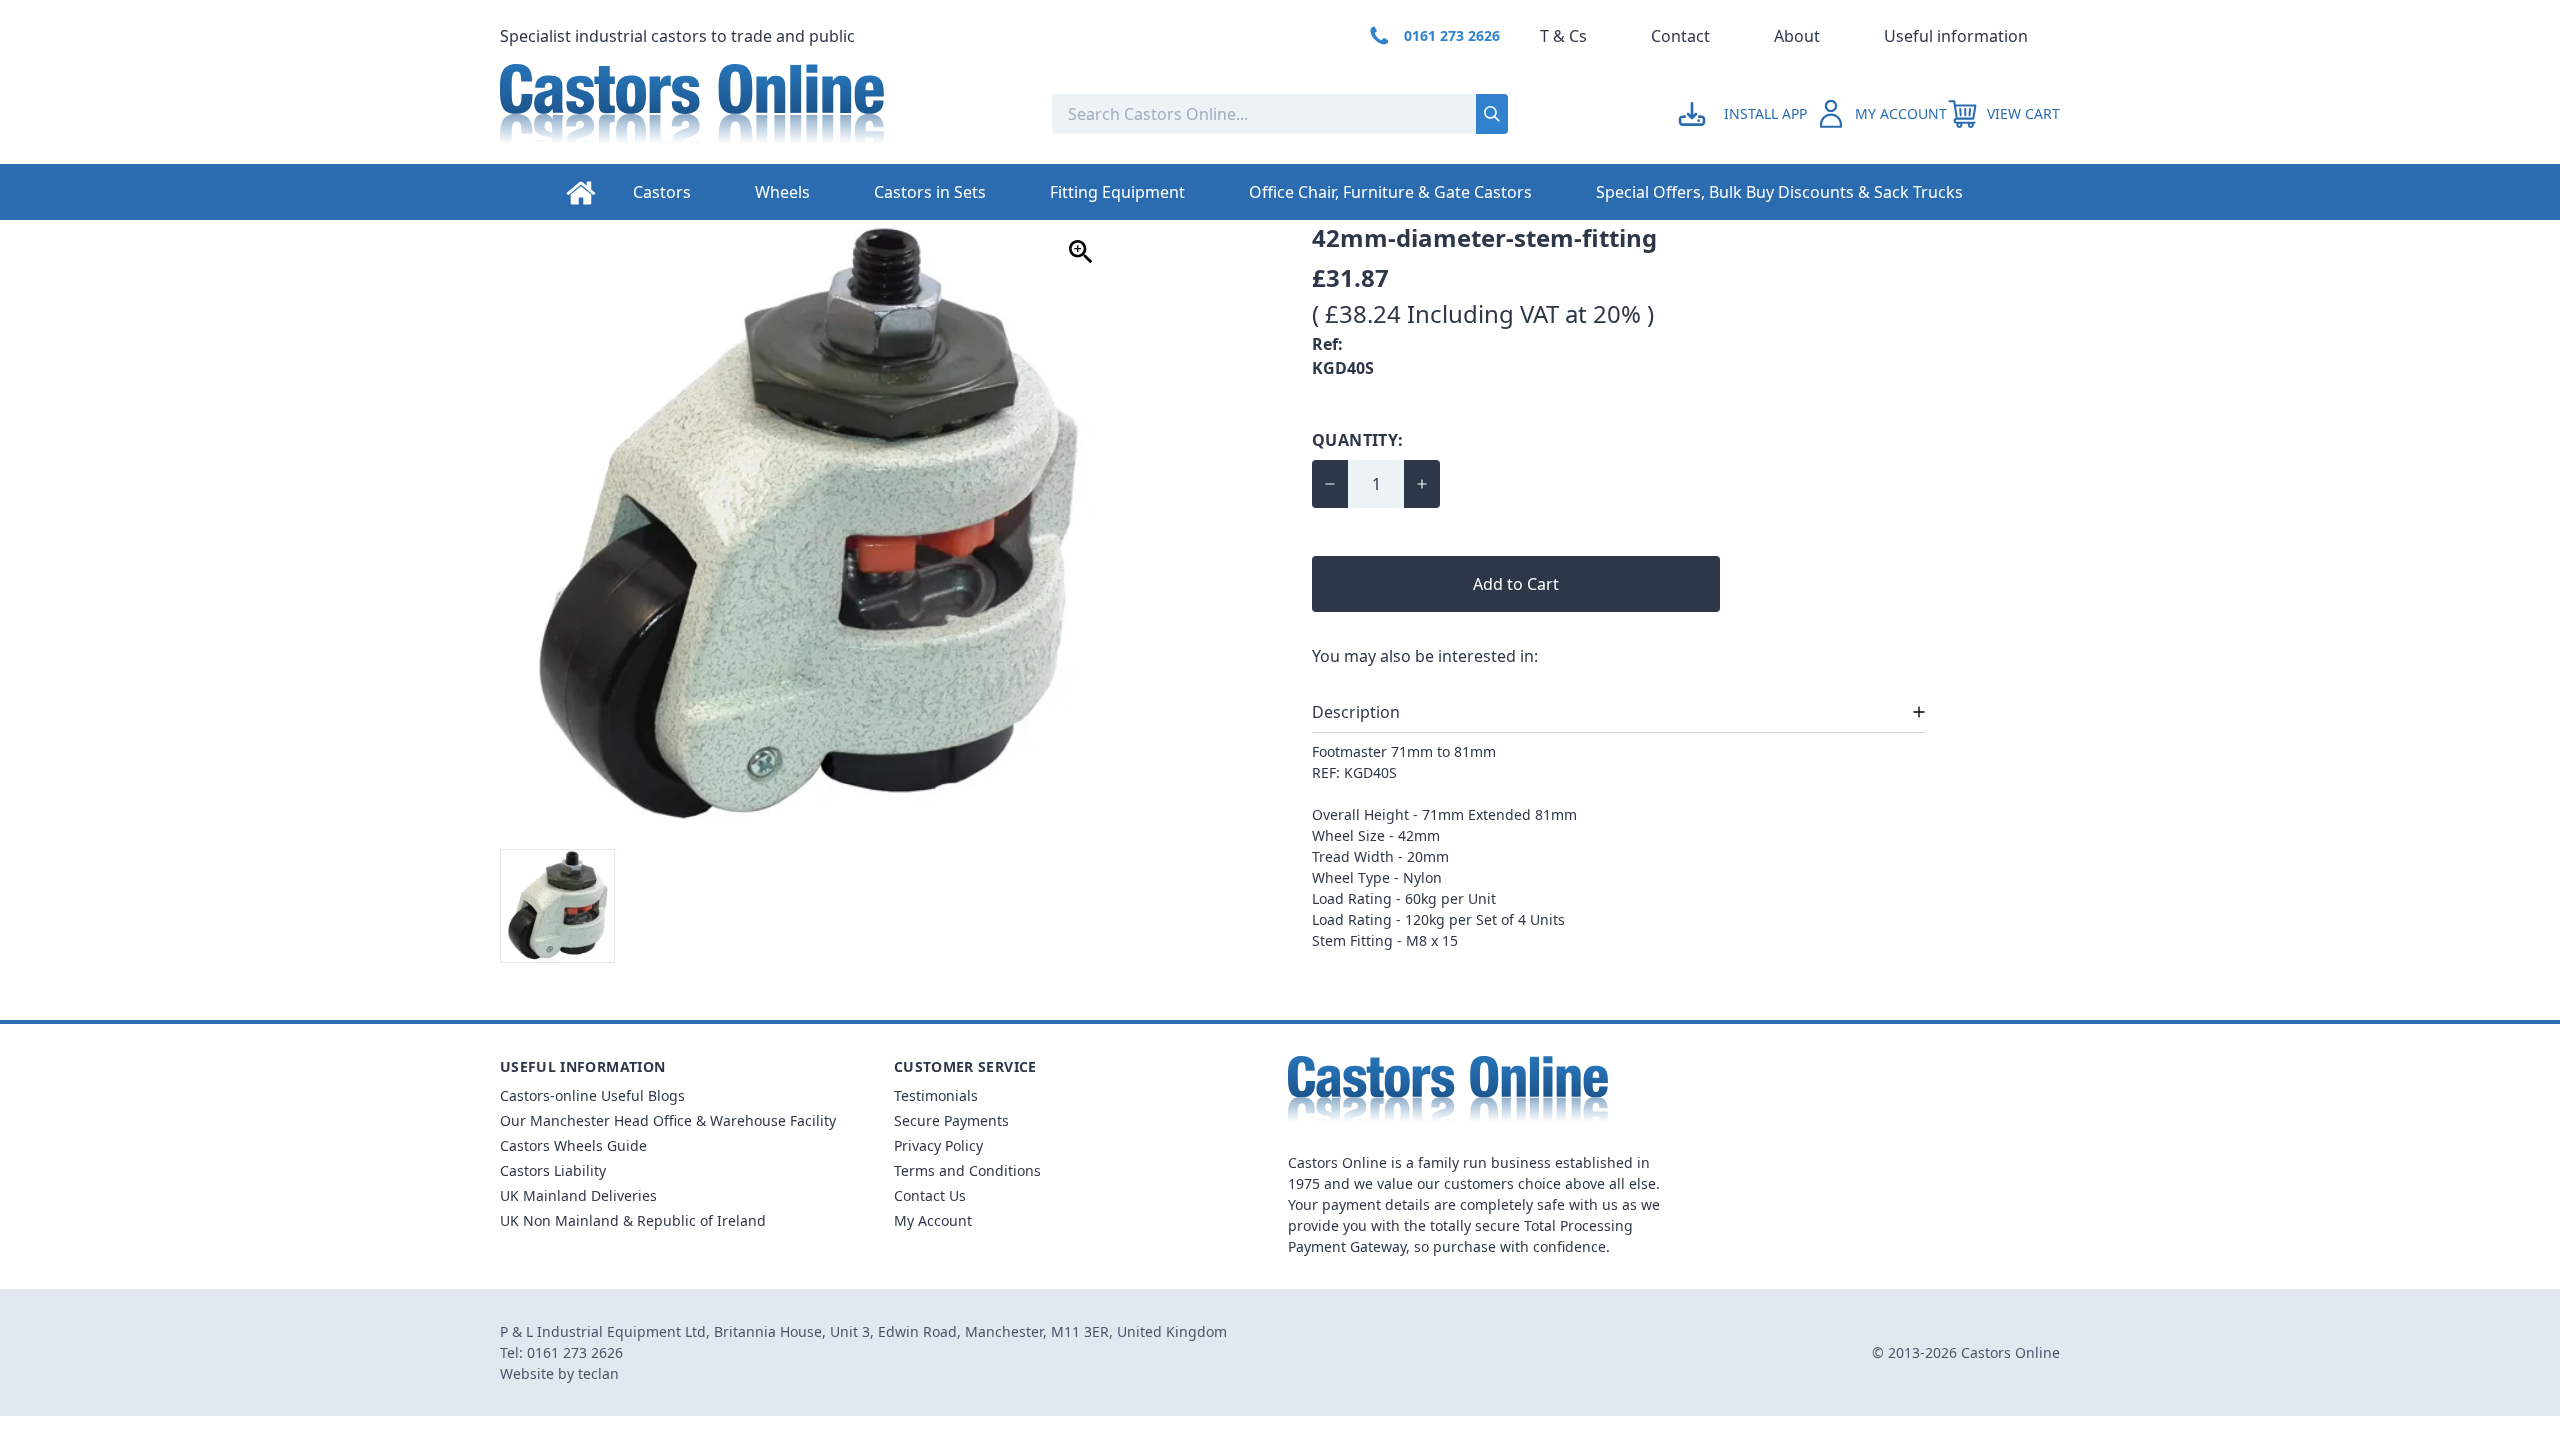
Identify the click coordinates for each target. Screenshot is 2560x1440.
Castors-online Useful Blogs (592, 1095)
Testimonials (936, 1095)
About (1797, 36)
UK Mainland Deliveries (578, 1195)
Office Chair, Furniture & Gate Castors (1390, 192)
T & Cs (1563, 36)
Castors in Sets (930, 192)
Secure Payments (951, 1120)
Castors (662, 192)
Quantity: (1358, 440)
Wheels (782, 192)
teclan (598, 1373)
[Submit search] (1492, 114)
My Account (933, 1220)
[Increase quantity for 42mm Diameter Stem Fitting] (1422, 484)
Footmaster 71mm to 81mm (1404, 751)
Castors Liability (553, 1170)
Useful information (1956, 36)
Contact (1680, 36)
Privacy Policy (938, 1145)
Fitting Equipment (1117, 192)
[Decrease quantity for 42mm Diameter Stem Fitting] (1330, 484)
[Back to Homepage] (760, 114)
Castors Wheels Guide (573, 1145)
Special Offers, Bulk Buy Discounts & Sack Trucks (1779, 192)
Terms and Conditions (967, 1170)
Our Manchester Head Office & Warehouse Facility (668, 1120)
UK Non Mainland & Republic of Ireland (633, 1220)
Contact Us (930, 1195)
